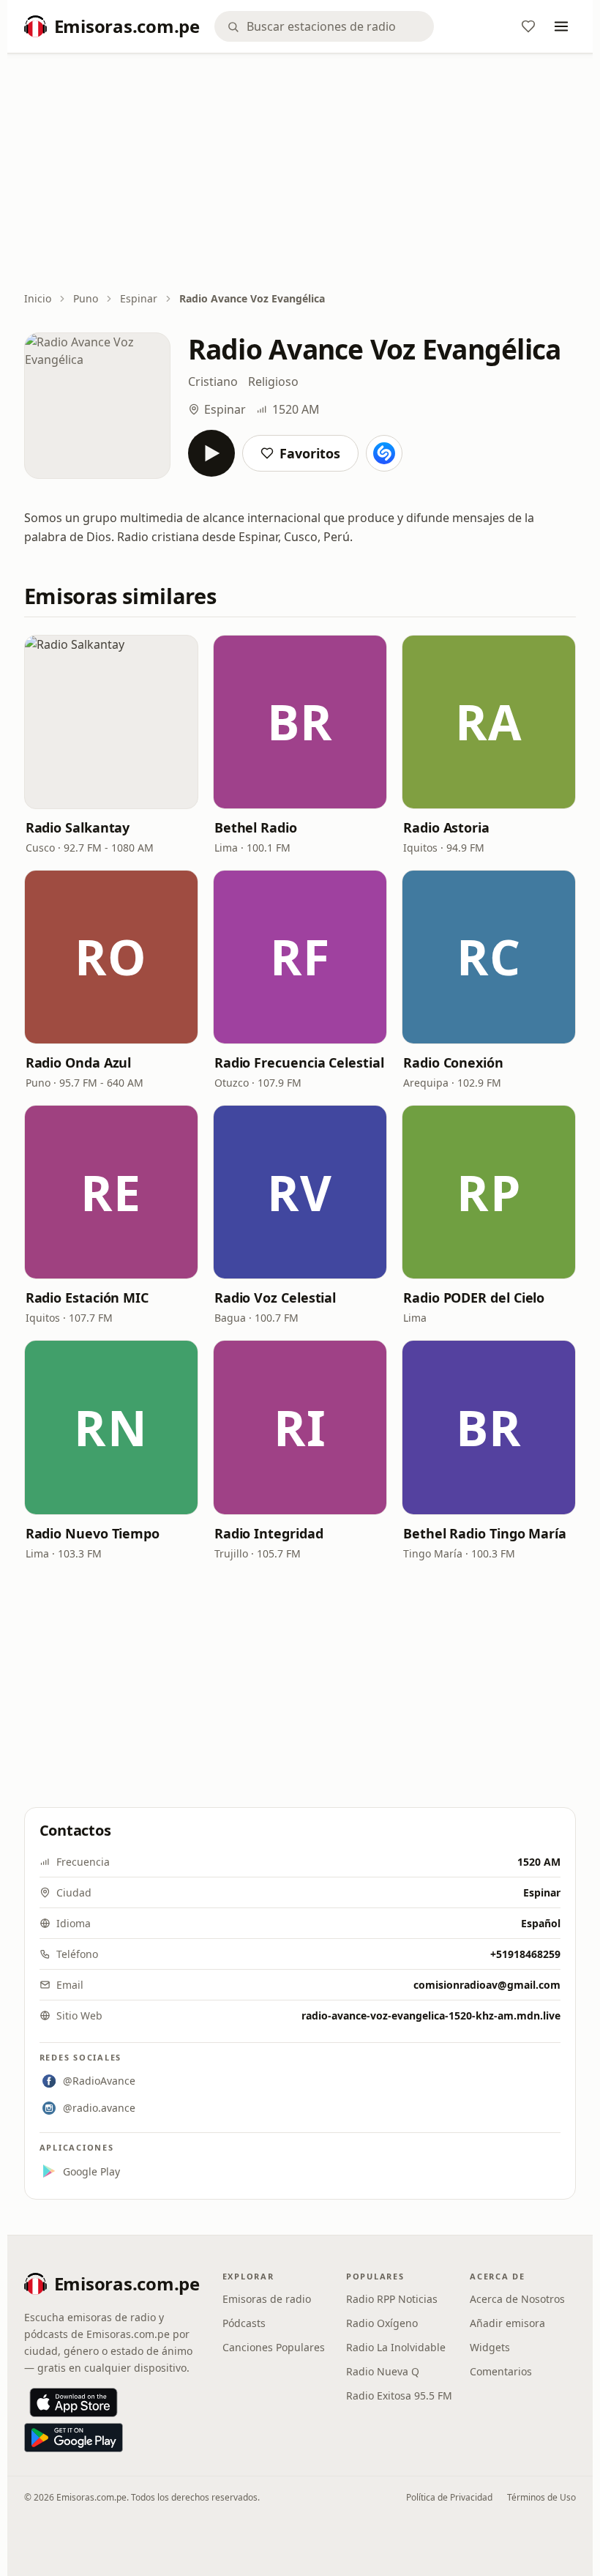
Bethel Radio (256, 827)
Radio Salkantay (78, 827)
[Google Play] (74, 2438)
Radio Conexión (453, 1062)
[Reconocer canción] (384, 453)
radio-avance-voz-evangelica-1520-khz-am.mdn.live (431, 2015)
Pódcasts (244, 2323)
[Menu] (561, 26)
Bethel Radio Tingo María (485, 1533)
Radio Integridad (269, 1533)
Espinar (139, 298)
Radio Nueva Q (383, 2371)
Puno (86, 298)
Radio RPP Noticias (392, 2299)
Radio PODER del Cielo (474, 1298)
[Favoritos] (528, 26)
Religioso (273, 381)
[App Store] (74, 2402)
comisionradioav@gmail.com (487, 1985)
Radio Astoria (446, 827)
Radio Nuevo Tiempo (93, 1533)
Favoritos (310, 453)
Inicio (38, 298)
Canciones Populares (274, 2347)
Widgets (490, 2347)
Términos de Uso (541, 2497)
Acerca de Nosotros (517, 2299)
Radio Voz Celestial (275, 1298)
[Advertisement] (300, 174)
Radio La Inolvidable (396, 2347)
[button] (111, 722)
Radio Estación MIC (87, 1298)
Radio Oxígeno (382, 2323)
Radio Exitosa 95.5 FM (399, 2396)
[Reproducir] (211, 453)
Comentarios (501, 2371)
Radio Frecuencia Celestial (299, 1062)
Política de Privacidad (449, 2497)
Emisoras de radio (267, 2299)
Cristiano (213, 381)
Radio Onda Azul (79, 1062)
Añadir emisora (507, 2323)
